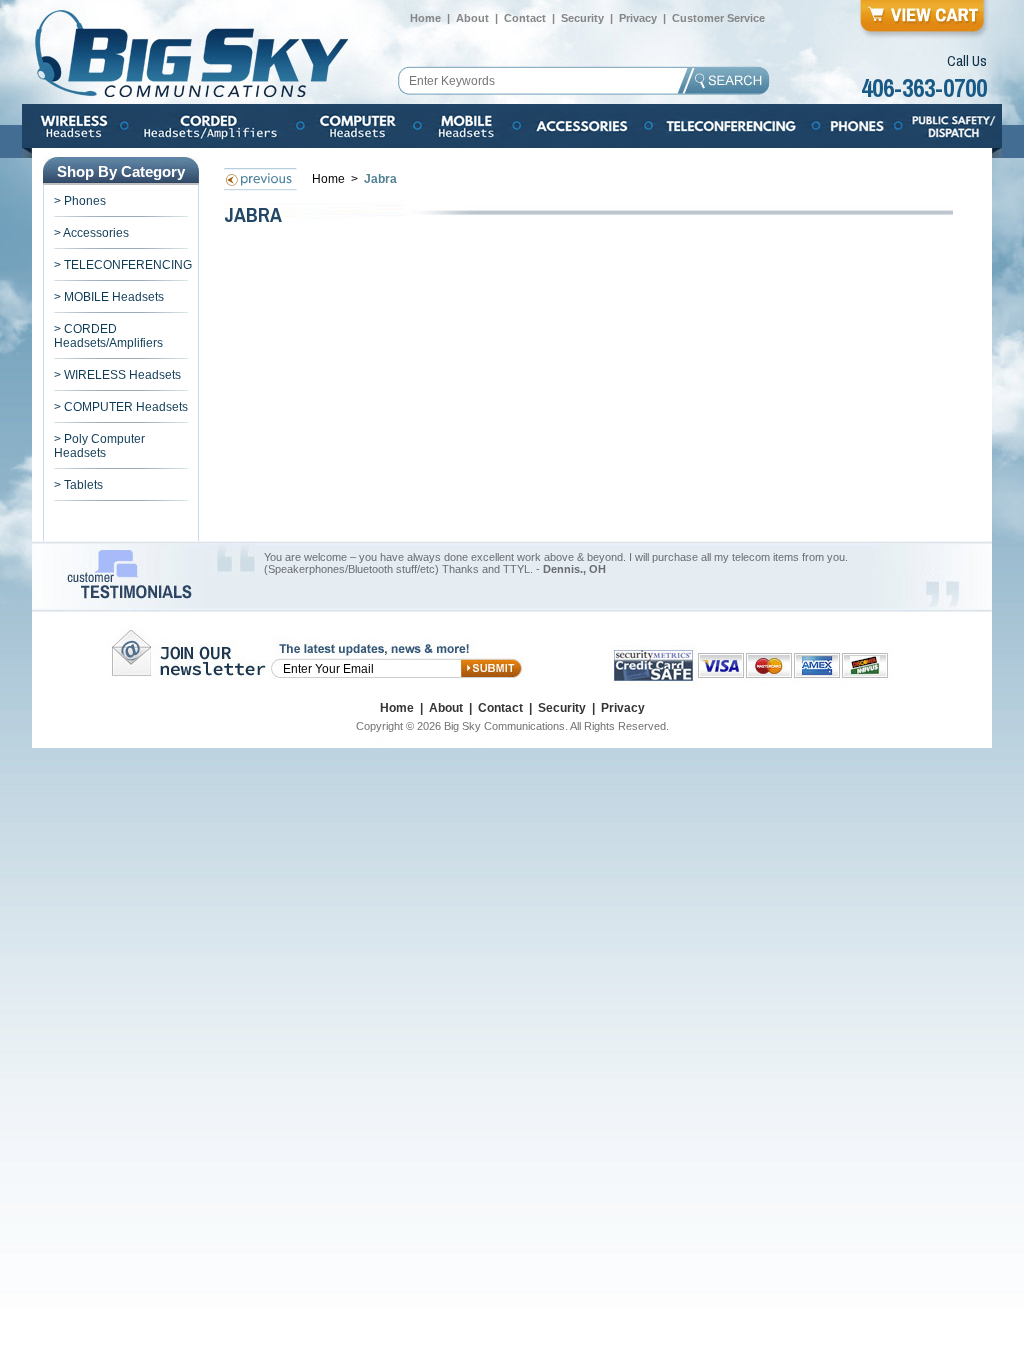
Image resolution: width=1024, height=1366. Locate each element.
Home (425, 18)
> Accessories (91, 233)
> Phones (80, 201)
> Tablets (78, 485)
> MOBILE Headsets (109, 297)
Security (582, 18)
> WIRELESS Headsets (117, 375)
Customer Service (718, 18)
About (472, 18)
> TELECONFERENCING (123, 265)
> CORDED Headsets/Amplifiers (108, 336)
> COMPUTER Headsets (121, 407)
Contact (525, 18)
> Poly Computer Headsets (99, 446)
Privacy (638, 18)
